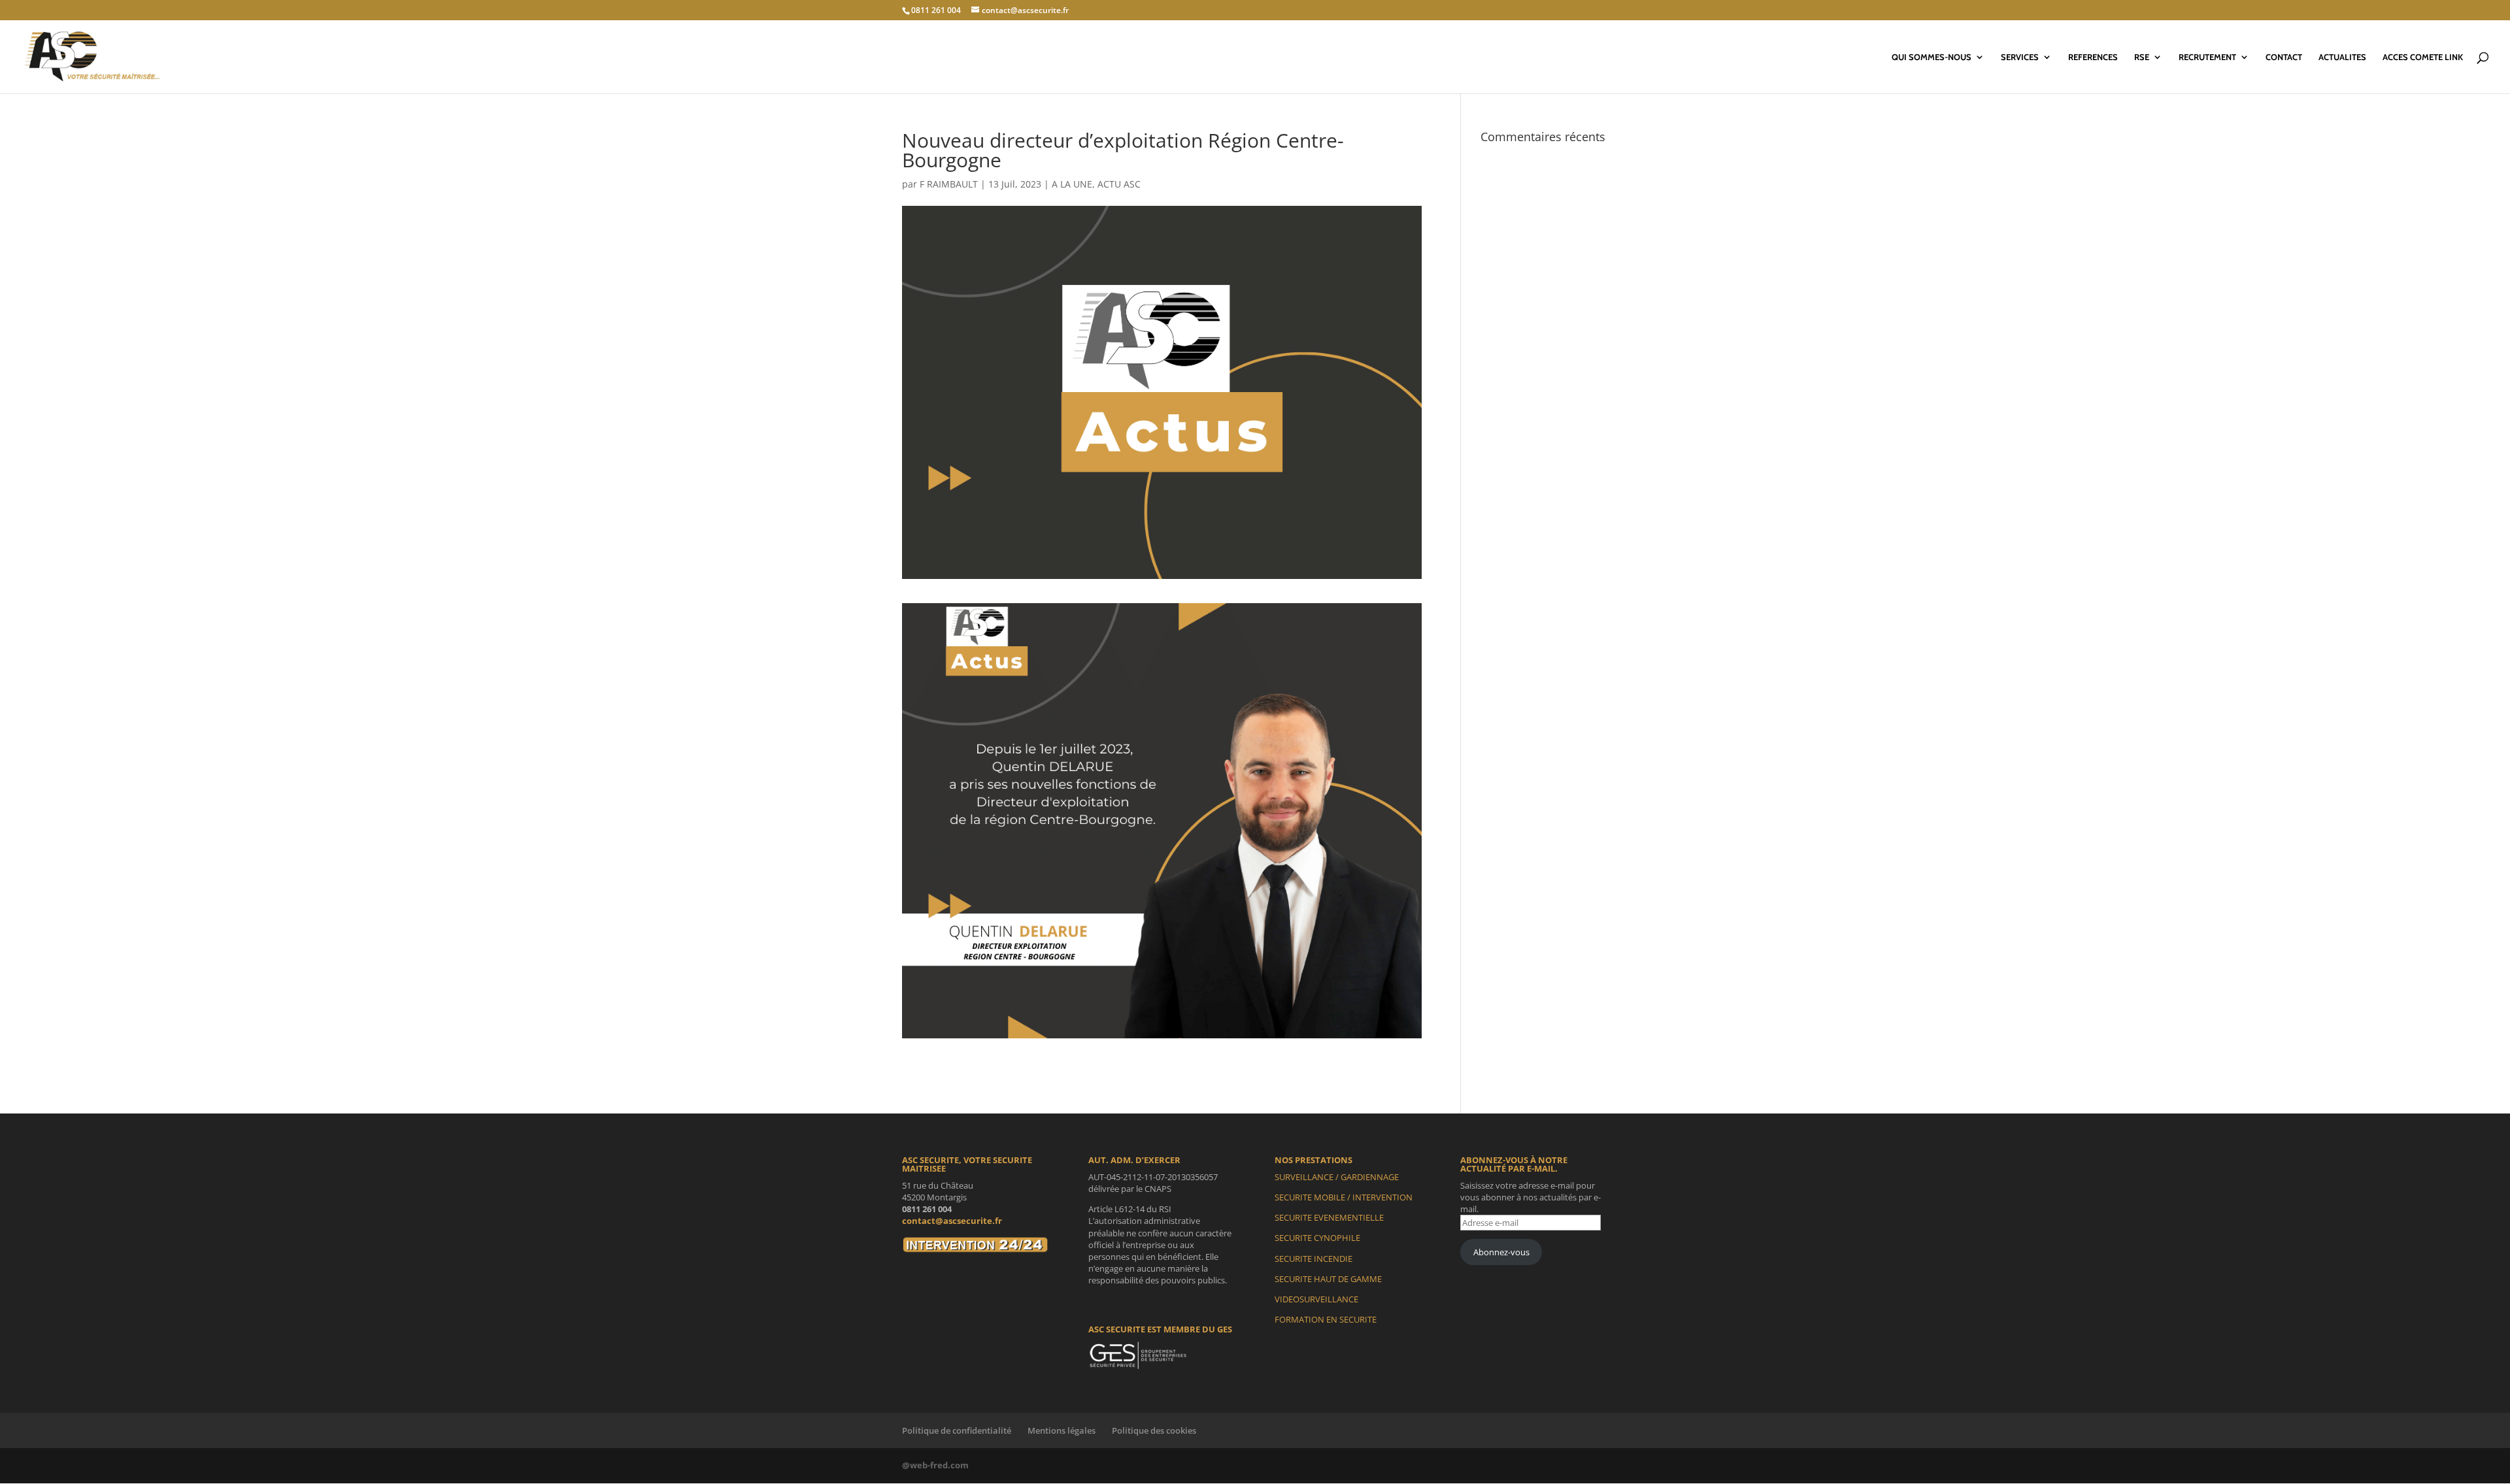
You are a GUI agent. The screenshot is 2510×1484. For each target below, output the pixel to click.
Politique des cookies (1154, 1430)
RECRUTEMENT (2207, 57)
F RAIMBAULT (949, 184)
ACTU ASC (1119, 184)
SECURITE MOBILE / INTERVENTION (1344, 1197)
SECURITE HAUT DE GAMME (1328, 1279)
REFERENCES (2093, 57)
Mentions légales (1062, 1430)
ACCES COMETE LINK (2423, 57)
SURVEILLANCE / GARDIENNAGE (1337, 1177)
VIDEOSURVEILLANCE (1316, 1299)
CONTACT (2284, 57)
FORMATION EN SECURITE (1326, 1319)
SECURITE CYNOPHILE (1317, 1238)
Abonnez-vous (1501, 1252)
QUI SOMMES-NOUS (1932, 57)
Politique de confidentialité (957, 1430)
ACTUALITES (2342, 57)
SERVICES (2020, 57)
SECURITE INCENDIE (1314, 1259)
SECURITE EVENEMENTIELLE (1329, 1217)
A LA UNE (1072, 184)
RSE (2142, 57)
